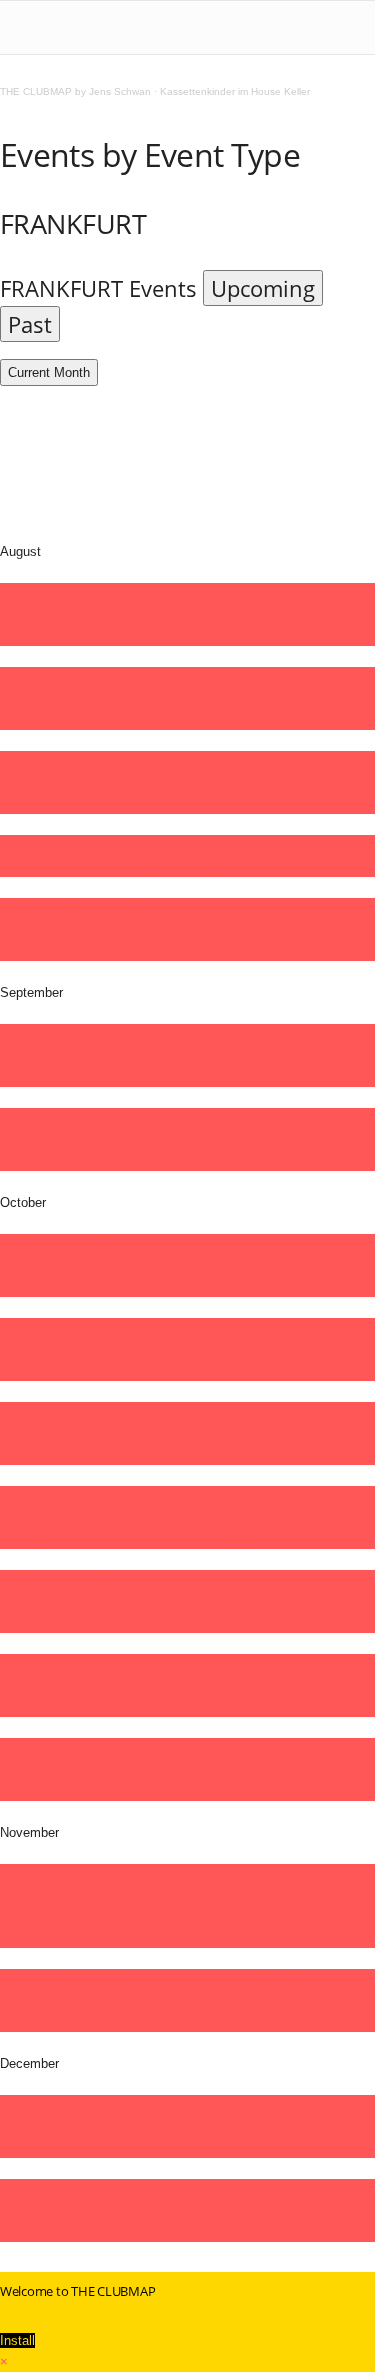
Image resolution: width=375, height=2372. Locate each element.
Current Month (49, 372)
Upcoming (263, 288)
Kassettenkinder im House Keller (235, 91)
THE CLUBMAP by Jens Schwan (75, 91)
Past (30, 324)
